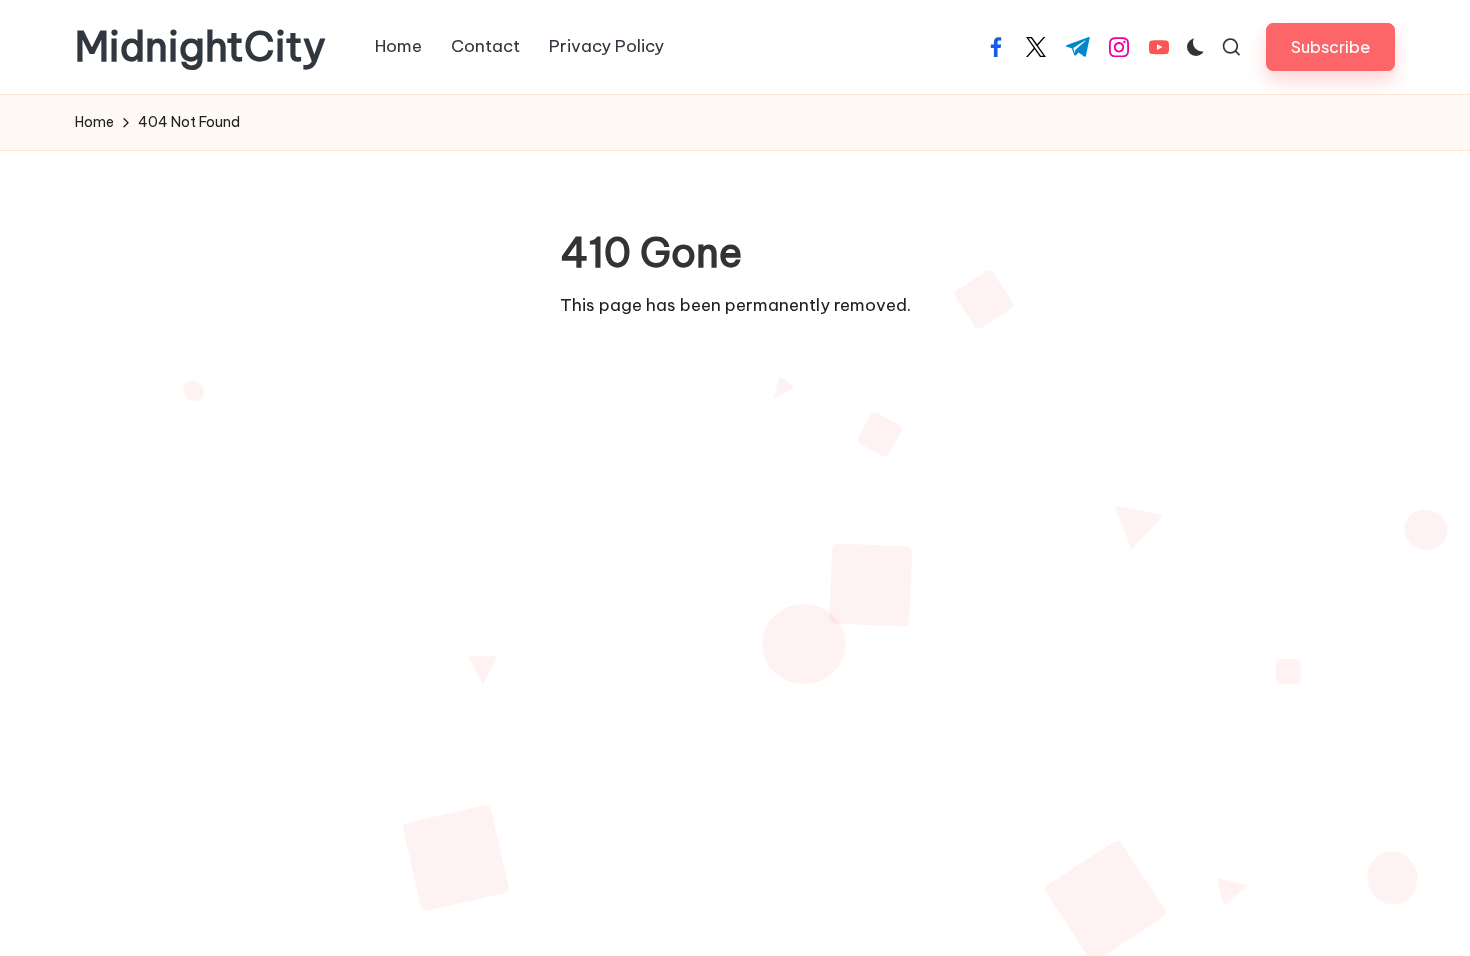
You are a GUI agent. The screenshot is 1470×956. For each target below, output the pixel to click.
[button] (1330, 46)
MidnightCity (200, 47)
